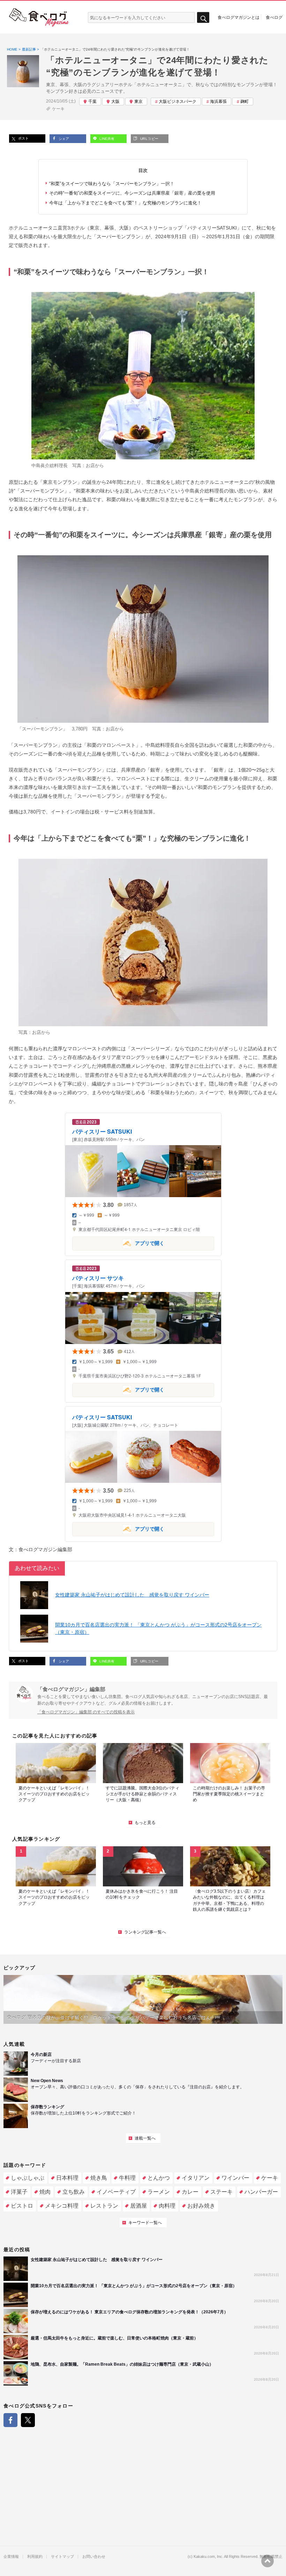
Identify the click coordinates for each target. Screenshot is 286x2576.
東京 (138, 102)
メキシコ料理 (62, 2206)
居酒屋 (138, 2206)
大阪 (115, 102)
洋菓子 (19, 2192)
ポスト (23, 138)
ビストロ (22, 2206)
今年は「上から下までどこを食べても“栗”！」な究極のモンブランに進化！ (125, 203)
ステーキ (221, 2192)
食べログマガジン (39, 17)
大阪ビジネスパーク (178, 102)
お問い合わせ (94, 2557)
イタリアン (196, 2178)
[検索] (203, 18)
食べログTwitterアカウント (28, 2420)
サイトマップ (62, 2557)
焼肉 (45, 2192)
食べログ (274, 17)
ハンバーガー (261, 2192)
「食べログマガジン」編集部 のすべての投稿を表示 (86, 1712)
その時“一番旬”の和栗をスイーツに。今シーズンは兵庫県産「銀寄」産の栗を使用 (132, 193)
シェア (63, 139)
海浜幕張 (218, 102)
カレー (190, 2192)
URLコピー (149, 139)
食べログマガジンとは (239, 17)
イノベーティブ (116, 2192)
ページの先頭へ (268, 2561)
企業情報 (11, 2557)
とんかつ (159, 2178)
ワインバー (235, 2178)
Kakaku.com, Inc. (208, 2557)
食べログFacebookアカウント (10, 2420)
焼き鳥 (99, 2178)
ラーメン (159, 2192)
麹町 (244, 102)
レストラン (104, 2206)
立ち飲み (74, 2192)
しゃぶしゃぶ (28, 2178)
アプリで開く (118, 1243)
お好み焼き (201, 2206)
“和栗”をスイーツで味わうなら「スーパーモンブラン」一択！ (112, 184)
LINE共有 (106, 139)
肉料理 (167, 2206)
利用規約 (35, 2557)
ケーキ (58, 109)
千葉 (92, 102)
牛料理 (127, 2178)
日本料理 (67, 2178)
